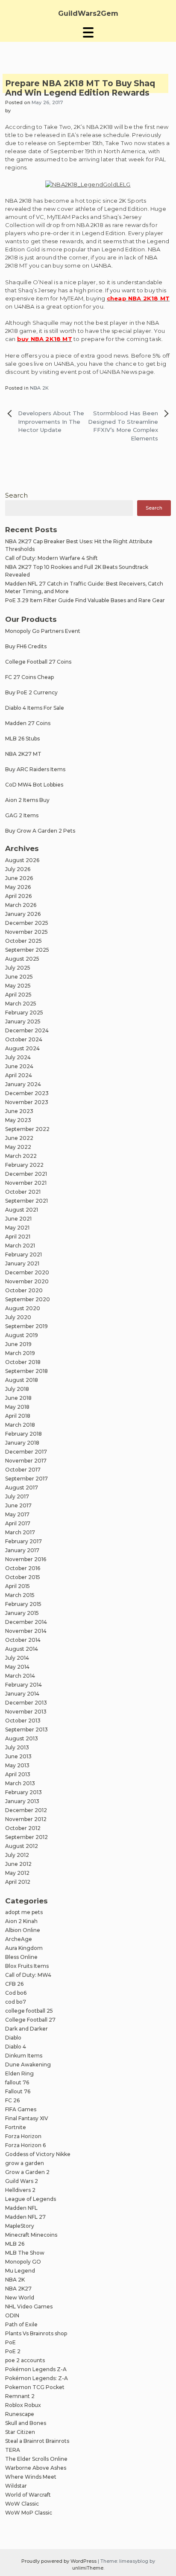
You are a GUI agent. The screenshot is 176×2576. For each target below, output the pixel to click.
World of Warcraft (28, 2495)
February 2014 (23, 1685)
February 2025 (24, 1013)
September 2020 (28, 1299)
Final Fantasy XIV (27, 2118)
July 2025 (18, 968)
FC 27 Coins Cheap (29, 677)
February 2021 (23, 1254)
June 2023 (19, 1111)
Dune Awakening (28, 2065)
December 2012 (26, 1810)
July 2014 (17, 1658)
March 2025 (21, 1004)
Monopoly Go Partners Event (43, 631)
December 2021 (26, 1174)
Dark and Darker (26, 2029)
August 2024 (22, 1048)
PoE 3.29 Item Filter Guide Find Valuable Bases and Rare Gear (85, 600)
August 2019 (22, 1335)
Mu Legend (20, 2271)
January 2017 (22, 1550)
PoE (10, 2342)
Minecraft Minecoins (31, 2235)
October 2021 (23, 1192)
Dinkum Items (24, 2056)
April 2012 (18, 1882)
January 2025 (23, 1021)
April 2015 (18, 1586)
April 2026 (18, 896)
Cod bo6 (16, 1993)
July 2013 (17, 1747)
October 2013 (23, 1721)
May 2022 (18, 1147)
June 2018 (18, 1398)
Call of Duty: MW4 (28, 1975)
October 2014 (23, 1640)
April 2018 (18, 1416)
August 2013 (22, 1738)
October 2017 (23, 1470)
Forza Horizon (23, 2136)
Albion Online (23, 1930)
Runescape (20, 2414)
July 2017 (17, 1496)
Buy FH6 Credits (26, 646)
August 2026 (22, 860)
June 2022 (19, 1138)
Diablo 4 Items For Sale (35, 708)
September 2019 (26, 1326)
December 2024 (27, 1030)
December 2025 (27, 923)
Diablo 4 (16, 2047)
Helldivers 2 (20, 2190)
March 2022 (21, 1156)
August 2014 (22, 1649)
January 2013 (22, 1801)
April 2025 (18, 995)
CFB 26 (14, 1984)
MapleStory (20, 2226)
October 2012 (23, 1828)
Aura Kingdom (24, 1948)
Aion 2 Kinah (21, 1921)
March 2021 (20, 1246)
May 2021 (17, 1228)
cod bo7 (16, 2002)
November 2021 (26, 1183)
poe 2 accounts (25, 2360)
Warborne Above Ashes (36, 2468)
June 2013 (18, 1756)
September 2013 (26, 1729)
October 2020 (24, 1290)
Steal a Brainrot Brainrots (37, 2441)
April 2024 (19, 1075)
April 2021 (18, 1237)
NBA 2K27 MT (23, 754)
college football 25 (29, 2011)
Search (16, 495)
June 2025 (19, 977)
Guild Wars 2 (22, 2181)
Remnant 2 (20, 2396)
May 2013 (17, 1765)
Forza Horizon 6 (25, 2145)
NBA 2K (39, 388)
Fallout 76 (18, 2091)
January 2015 (22, 1613)
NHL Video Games (29, 2306)
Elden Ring (19, 2073)
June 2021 (18, 1219)
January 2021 (22, 1263)
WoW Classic (22, 2504)
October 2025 (23, 941)
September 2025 (27, 950)
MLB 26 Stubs (22, 739)
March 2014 (20, 1676)
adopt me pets (24, 1912)
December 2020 (27, 1272)
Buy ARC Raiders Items (35, 769)
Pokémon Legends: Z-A (37, 2378)
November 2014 (26, 1631)
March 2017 (20, 1532)
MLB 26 (15, 2244)
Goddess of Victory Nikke (38, 2154)
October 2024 (24, 1039)
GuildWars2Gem (88, 13)
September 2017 (26, 1479)
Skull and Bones (26, 2423)
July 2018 (17, 1389)
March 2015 (20, 1595)
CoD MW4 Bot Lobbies (34, 785)
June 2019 (18, 1344)
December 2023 (27, 1093)
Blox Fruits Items (27, 1966)
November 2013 (26, 1712)
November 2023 (27, 1102)
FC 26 (12, 2100)
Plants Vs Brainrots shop (36, 2333)
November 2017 (26, 1461)
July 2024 (18, 1057)
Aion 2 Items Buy (27, 800)
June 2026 (19, 878)
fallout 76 (17, 2082)
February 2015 (23, 1604)
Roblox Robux (23, 2405)
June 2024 (19, 1066)
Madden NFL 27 (25, 2217)
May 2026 (18, 887)
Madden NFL (21, 2208)
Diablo (13, 2038)
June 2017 (18, 1505)
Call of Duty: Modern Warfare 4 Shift (51, 558)
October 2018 (23, 1362)
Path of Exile (21, 2324)
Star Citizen (20, 2432)
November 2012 (26, 1819)
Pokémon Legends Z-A (36, 2369)
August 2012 (22, 1846)
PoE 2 (13, 2351)
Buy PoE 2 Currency (31, 692)
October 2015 (23, 1577)
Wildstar (16, 2486)
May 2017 (17, 1514)
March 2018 (20, 1425)
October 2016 (23, 1568)
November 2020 (27, 1281)
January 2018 (22, 1443)
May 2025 (18, 986)
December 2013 (26, 1703)
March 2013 (20, 1783)
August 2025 (22, 959)
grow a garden (25, 2163)
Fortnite (16, 2127)
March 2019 (20, 1353)
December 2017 (26, 1452)
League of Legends (31, 2199)
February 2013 (23, 1792)
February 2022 (24, 1165)
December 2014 (26, 1622)
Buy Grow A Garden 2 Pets (40, 831)
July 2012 (17, 1855)
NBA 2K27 (18, 2289)
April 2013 (18, 1774)
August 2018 (22, 1380)
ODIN (12, 2315)
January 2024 (23, 1084)
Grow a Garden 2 (27, 2172)
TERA (13, 2450)
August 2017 (22, 1488)
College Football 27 (30, 2020)
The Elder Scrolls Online (36, 2459)
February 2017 (23, 1541)
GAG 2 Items (22, 815)
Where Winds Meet (31, 2477)
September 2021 (26, 1201)
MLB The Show (25, 2253)
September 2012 (26, 1837)
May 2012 (17, 1873)
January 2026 (23, 914)
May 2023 (18, 1120)
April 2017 (18, 1523)
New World (20, 2298)
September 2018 (26, 1371)
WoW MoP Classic (29, 2513)
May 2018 (17, 1407)
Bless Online (21, 1957)
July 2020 (18, 1317)
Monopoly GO (23, 2262)
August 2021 (22, 1210)
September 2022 (27, 1129)
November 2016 (26, 1559)
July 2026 (18, 869)
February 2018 (23, 1434)
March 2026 (21, 905)
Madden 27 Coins (28, 723)
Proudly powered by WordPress (60, 2561)
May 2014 (17, 1667)
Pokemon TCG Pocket (35, 2387)
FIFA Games (21, 2109)
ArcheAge (19, 1939)
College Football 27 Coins (38, 662)
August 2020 (23, 1308)
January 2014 (22, 1694)
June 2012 (18, 1864)
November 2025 (26, 932)
